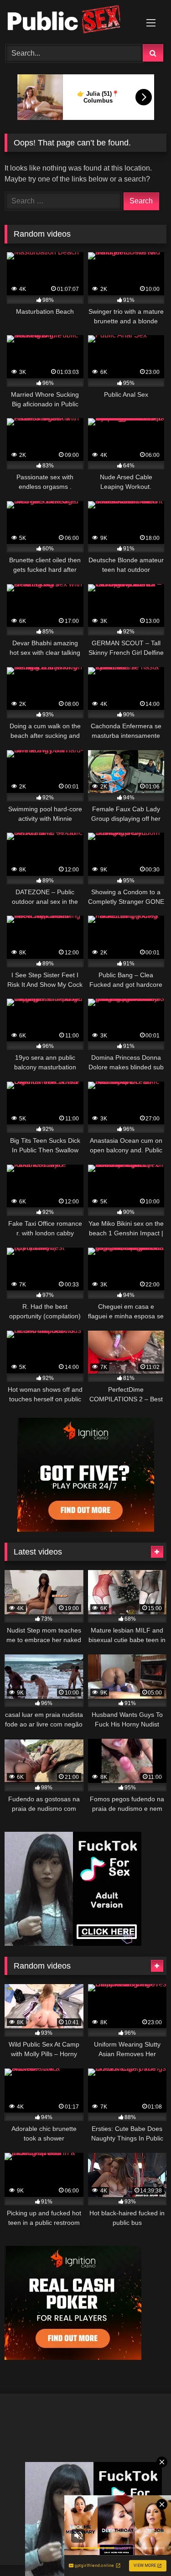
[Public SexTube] (70, 21)
